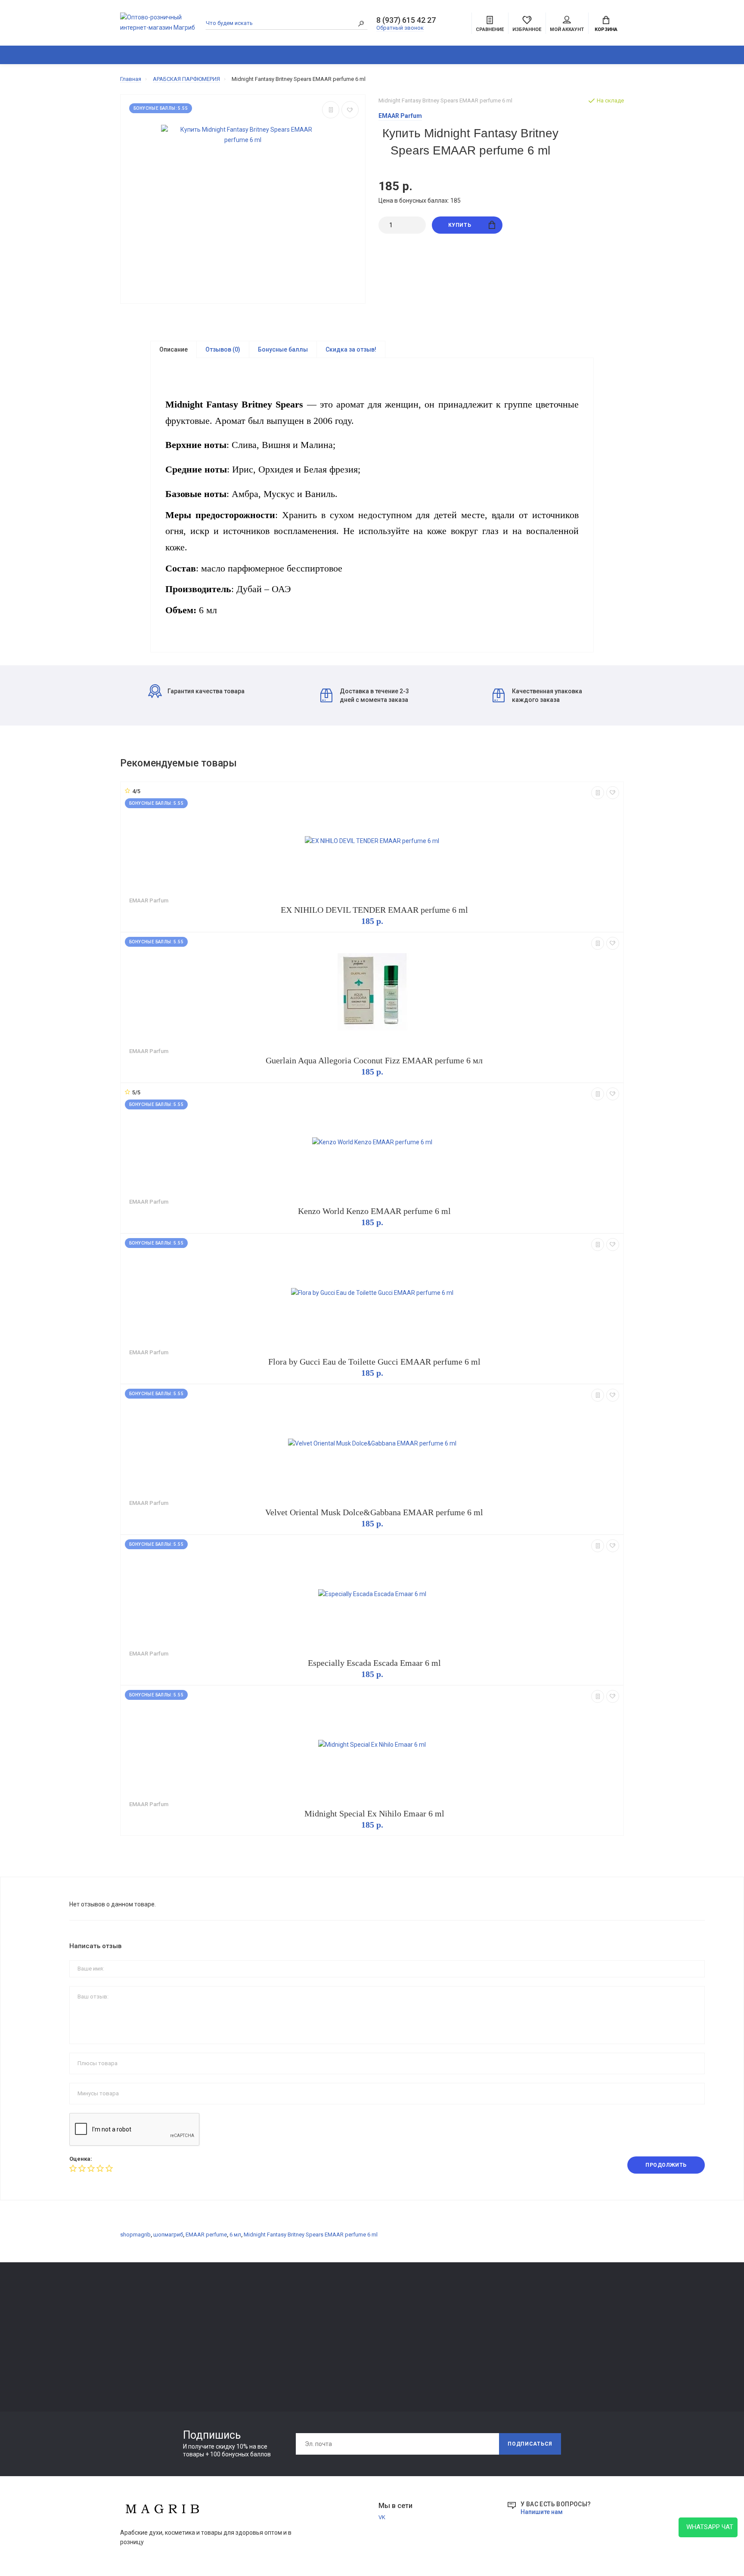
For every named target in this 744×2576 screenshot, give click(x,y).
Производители (449, 2326)
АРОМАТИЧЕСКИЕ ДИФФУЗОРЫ (310, 55)
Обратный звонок (400, 28)
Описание (174, 349)
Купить (460, 225)
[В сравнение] (331, 110)
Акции (666, 55)
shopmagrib (135, 2235)
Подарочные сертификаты (258, 2362)
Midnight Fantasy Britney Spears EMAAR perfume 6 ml (311, 2235)
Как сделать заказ (247, 2350)
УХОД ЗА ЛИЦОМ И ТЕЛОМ (155, 2360)
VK (382, 2517)
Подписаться (530, 2444)
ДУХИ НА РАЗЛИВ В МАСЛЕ (488, 55)
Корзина (606, 29)
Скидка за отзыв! (351, 349)
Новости (632, 55)
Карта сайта (443, 2314)
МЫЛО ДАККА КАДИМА (152, 2336)
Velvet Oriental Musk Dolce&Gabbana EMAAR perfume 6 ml (374, 1512)
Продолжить (666, 2165)
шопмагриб (168, 2235)
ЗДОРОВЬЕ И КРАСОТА (220, 55)
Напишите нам (542, 2512)
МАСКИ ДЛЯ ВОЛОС (146, 2348)
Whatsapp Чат (708, 2527)
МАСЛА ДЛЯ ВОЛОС (146, 2372)
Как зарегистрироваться (256, 2338)
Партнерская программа (358, 2350)
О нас (230, 2326)
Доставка (338, 2314)
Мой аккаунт (567, 29)
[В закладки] (350, 110)
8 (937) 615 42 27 (406, 20)
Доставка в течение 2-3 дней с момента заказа (374, 695)
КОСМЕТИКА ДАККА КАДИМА (397, 55)
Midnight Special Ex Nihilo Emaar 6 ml (374, 1813)
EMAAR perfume (206, 2235)
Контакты (236, 2314)
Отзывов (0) (223, 349)
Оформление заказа (454, 2338)
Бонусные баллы (283, 349)
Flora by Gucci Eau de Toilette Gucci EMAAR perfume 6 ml (374, 1362)
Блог (601, 55)
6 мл (235, 2235)
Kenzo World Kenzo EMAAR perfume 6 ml (374, 1211)
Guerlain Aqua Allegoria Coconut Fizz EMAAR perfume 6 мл (374, 1060)
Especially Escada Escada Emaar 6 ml (374, 1663)
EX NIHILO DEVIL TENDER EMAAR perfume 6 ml (374, 910)
